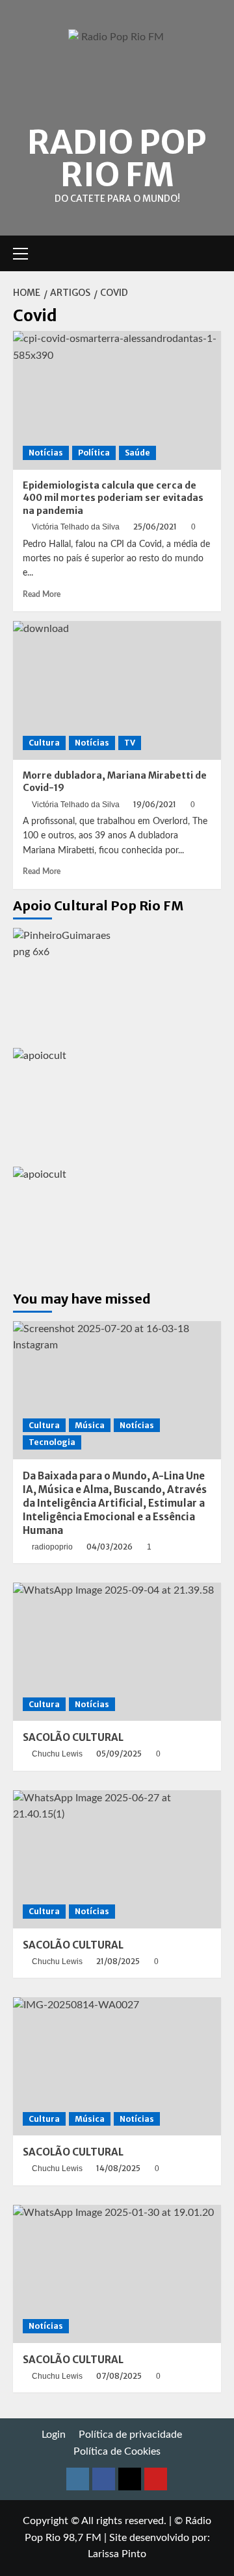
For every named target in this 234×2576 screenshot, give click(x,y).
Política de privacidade (130, 2435)
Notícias (46, 453)
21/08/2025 (118, 1961)
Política (94, 453)
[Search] (213, 253)
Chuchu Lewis (57, 1754)
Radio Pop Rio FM (117, 159)
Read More (42, 594)
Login (54, 2435)
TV (130, 743)
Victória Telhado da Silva (76, 527)
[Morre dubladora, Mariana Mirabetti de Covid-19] (117, 690)
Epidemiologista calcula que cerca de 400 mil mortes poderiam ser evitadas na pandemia (113, 498)
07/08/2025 (119, 2376)
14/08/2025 (118, 2168)
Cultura (44, 743)
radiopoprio (52, 1547)
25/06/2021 (155, 527)
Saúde (137, 453)
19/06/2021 (155, 804)
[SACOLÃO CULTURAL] (117, 1652)
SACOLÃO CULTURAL (73, 1737)
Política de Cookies (117, 2451)
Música (90, 1425)
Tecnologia (52, 1442)
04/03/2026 (110, 1547)
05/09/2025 (119, 1754)
